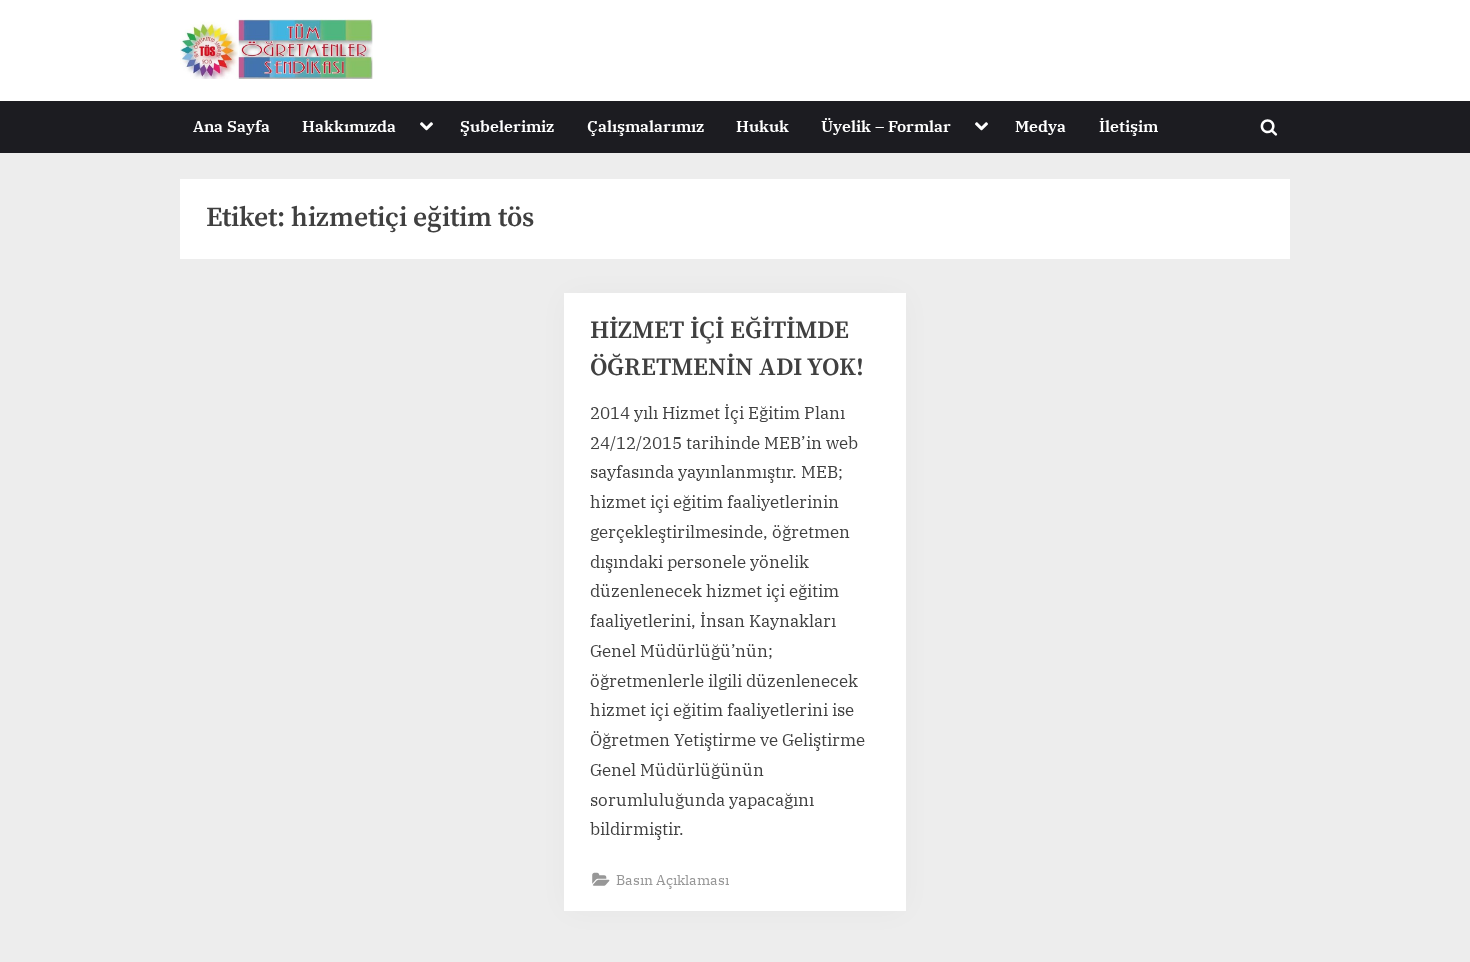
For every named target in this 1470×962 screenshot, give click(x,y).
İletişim (1128, 125)
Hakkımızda (349, 125)
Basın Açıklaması (672, 879)
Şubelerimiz (507, 125)
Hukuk (762, 125)
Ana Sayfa (231, 125)
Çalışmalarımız (645, 125)
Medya (1040, 125)
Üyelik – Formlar (886, 125)
